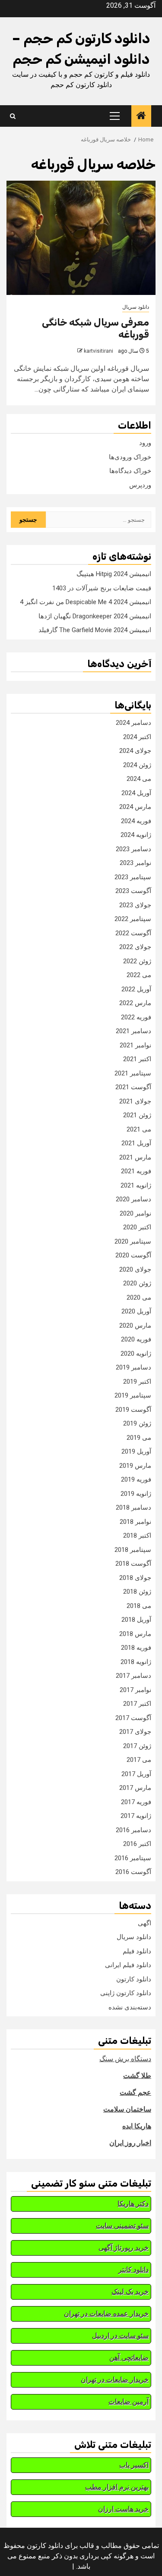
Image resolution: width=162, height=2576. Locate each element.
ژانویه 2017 (136, 1816)
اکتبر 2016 (137, 1844)
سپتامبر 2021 (133, 1073)
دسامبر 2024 (133, 723)
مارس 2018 (135, 1634)
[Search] (13, 116)
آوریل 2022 (136, 989)
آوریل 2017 (136, 1774)
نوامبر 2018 (135, 1522)
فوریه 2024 (136, 821)
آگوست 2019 (133, 1410)
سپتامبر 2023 (133, 877)
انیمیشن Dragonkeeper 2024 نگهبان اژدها (95, 616)
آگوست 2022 (133, 933)
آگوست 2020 (133, 1255)
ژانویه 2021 (136, 1185)
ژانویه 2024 (136, 835)
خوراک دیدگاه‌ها (130, 471)
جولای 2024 (135, 751)
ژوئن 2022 (137, 961)
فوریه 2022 (136, 1017)
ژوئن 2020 (137, 1283)
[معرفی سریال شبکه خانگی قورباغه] (81, 238)
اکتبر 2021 (137, 1059)
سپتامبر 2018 (133, 1550)
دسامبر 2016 (133, 1830)
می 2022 (139, 975)
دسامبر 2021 (133, 1031)
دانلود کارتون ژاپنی (126, 1993)
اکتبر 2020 (137, 1227)
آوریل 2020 (136, 1311)
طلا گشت (137, 2076)
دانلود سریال (136, 307)
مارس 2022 (135, 1003)
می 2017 (139, 1760)
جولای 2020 (135, 1269)
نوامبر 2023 (135, 863)
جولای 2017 (135, 1732)
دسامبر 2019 (133, 1367)
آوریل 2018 (136, 1620)
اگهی (145, 1923)
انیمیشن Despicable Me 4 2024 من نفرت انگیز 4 (86, 602)
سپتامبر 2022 (133, 919)
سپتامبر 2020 (133, 1241)
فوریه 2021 (136, 1171)
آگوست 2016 (133, 1872)
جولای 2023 (135, 905)
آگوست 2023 (133, 891)
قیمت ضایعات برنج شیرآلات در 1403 (102, 588)
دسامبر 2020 (133, 1199)
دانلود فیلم (137, 1951)
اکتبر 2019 (137, 1382)
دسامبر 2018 (133, 1507)
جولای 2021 (135, 1101)
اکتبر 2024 (137, 737)
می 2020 (139, 1297)
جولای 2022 (135, 947)
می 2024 (139, 779)
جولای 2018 (135, 1578)
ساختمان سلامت (127, 2109)
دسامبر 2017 (133, 1676)
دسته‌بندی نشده (130, 2007)
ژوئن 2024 (137, 765)
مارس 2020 (135, 1326)
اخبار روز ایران (130, 2143)
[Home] (141, 116)
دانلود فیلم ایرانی (128, 1965)
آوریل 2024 (136, 793)
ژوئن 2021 (137, 1115)
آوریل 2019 (136, 1451)
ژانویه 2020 (136, 1354)
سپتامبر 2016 (133, 1858)
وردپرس (140, 485)
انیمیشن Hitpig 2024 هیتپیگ (114, 574)
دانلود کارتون (134, 1979)
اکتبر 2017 (137, 1704)
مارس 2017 (135, 1788)
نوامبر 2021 (135, 1045)
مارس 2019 (135, 1466)
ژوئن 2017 (137, 1746)
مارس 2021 (135, 1157)
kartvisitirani (98, 351)
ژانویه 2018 (136, 1662)
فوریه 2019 (136, 1479)
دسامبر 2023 (133, 849)
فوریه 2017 (136, 1802)
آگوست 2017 (133, 1718)
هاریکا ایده (137, 2126)
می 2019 (139, 1438)
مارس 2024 (135, 807)
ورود (145, 443)
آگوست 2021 (133, 1087)
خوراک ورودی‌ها (130, 457)
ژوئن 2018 (137, 1592)
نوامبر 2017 (135, 1690)
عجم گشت (135, 2092)
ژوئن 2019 (137, 1423)
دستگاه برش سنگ (125, 2059)
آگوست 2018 (133, 1564)
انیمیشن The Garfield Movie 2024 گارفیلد (95, 630)
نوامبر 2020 (135, 1213)
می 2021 (139, 1129)
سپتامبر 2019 (133, 1395)
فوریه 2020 (136, 1339)
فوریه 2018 (136, 1648)
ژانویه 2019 (136, 1494)
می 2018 (139, 1606)
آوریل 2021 (136, 1143)
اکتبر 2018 (137, 1536)
